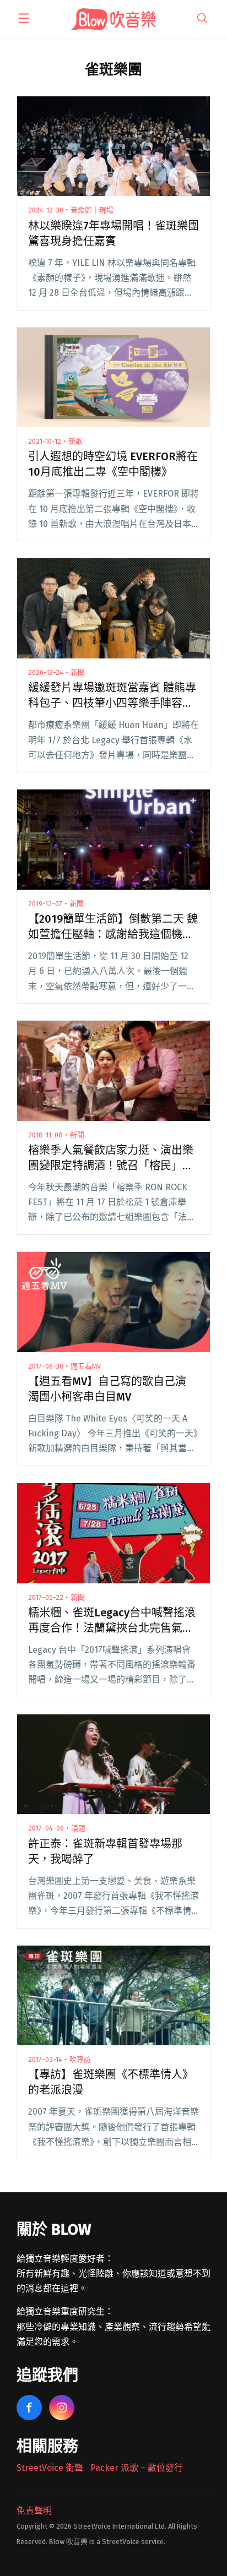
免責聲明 (34, 2511)
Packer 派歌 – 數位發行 (137, 2468)
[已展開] (24, 18)
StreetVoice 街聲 (50, 2468)
